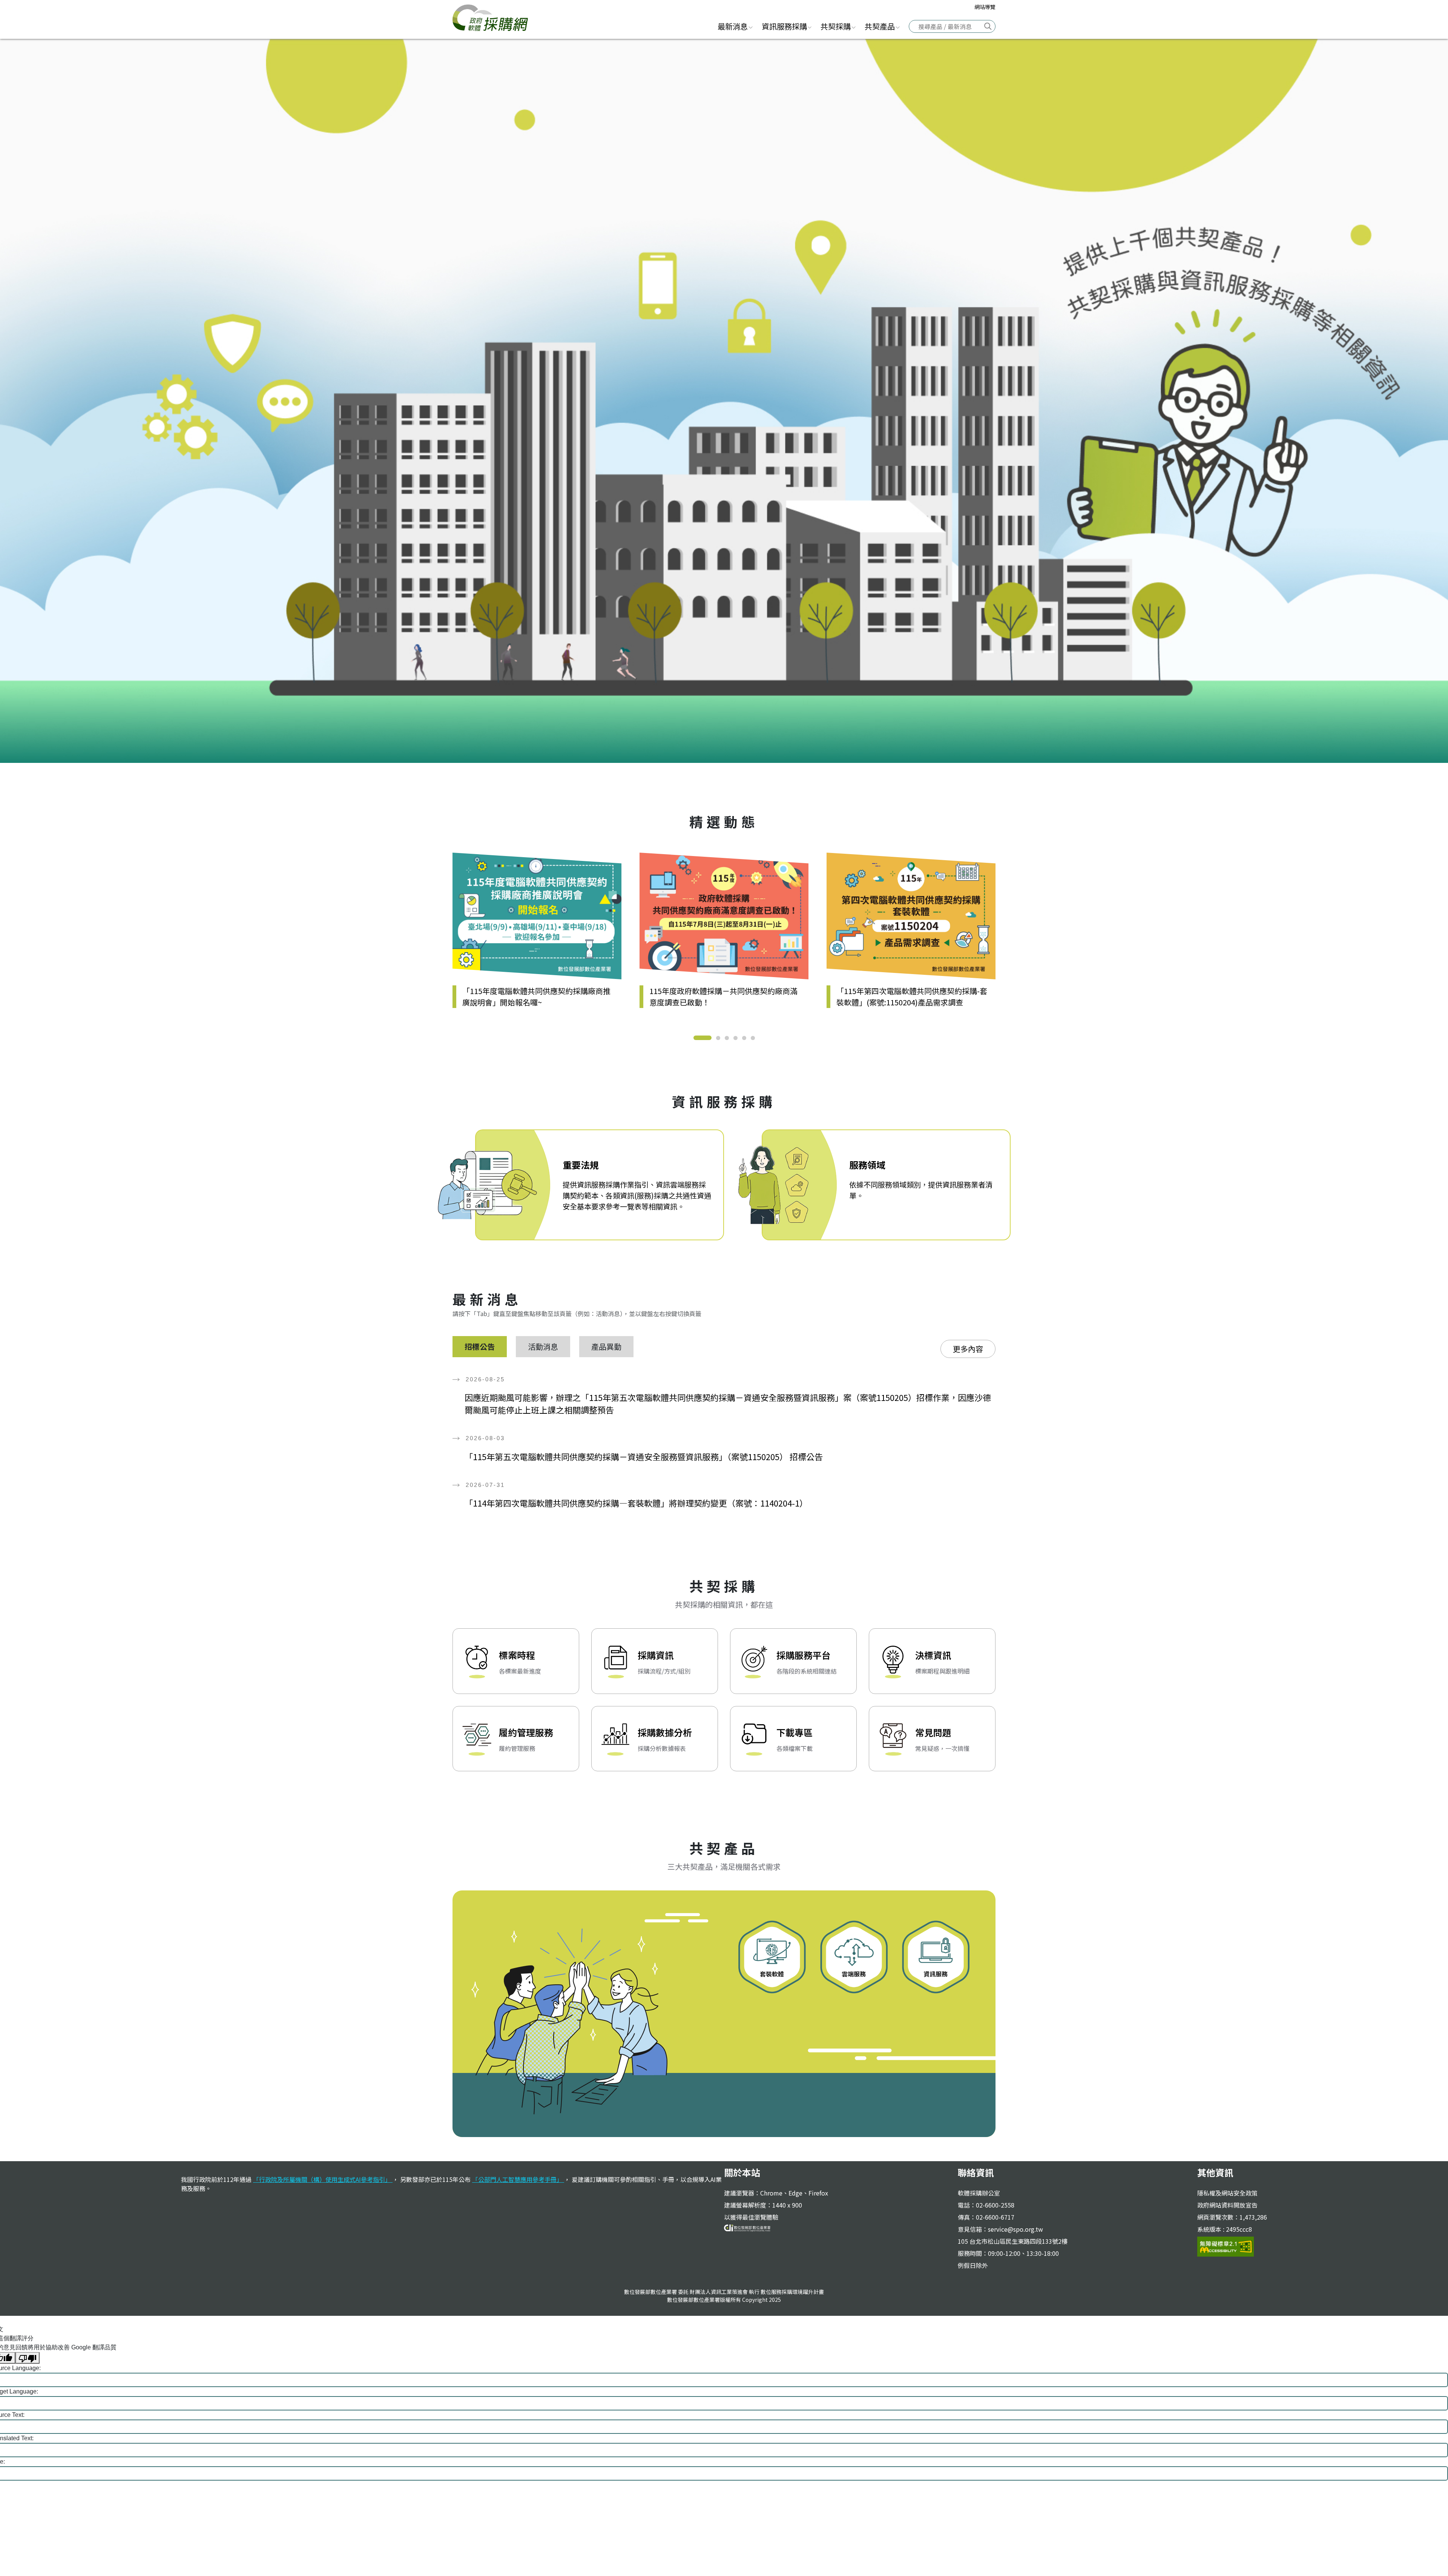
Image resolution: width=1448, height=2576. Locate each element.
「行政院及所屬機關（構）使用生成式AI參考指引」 (323, 2179)
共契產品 (880, 26)
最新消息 (733, 26)
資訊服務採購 (784, 26)
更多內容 (968, 1349)
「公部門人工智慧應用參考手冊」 (518, 2179)
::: (704, 25)
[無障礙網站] (1226, 2246)
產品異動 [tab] (606, 1346)
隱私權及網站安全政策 (1227, 2193)
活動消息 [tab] (543, 1346)
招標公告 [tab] (480, 1346)
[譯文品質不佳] (28, 2358)
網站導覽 (985, 7)
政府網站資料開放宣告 (1227, 2205)
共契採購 (836, 26)
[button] (703, 1038)
